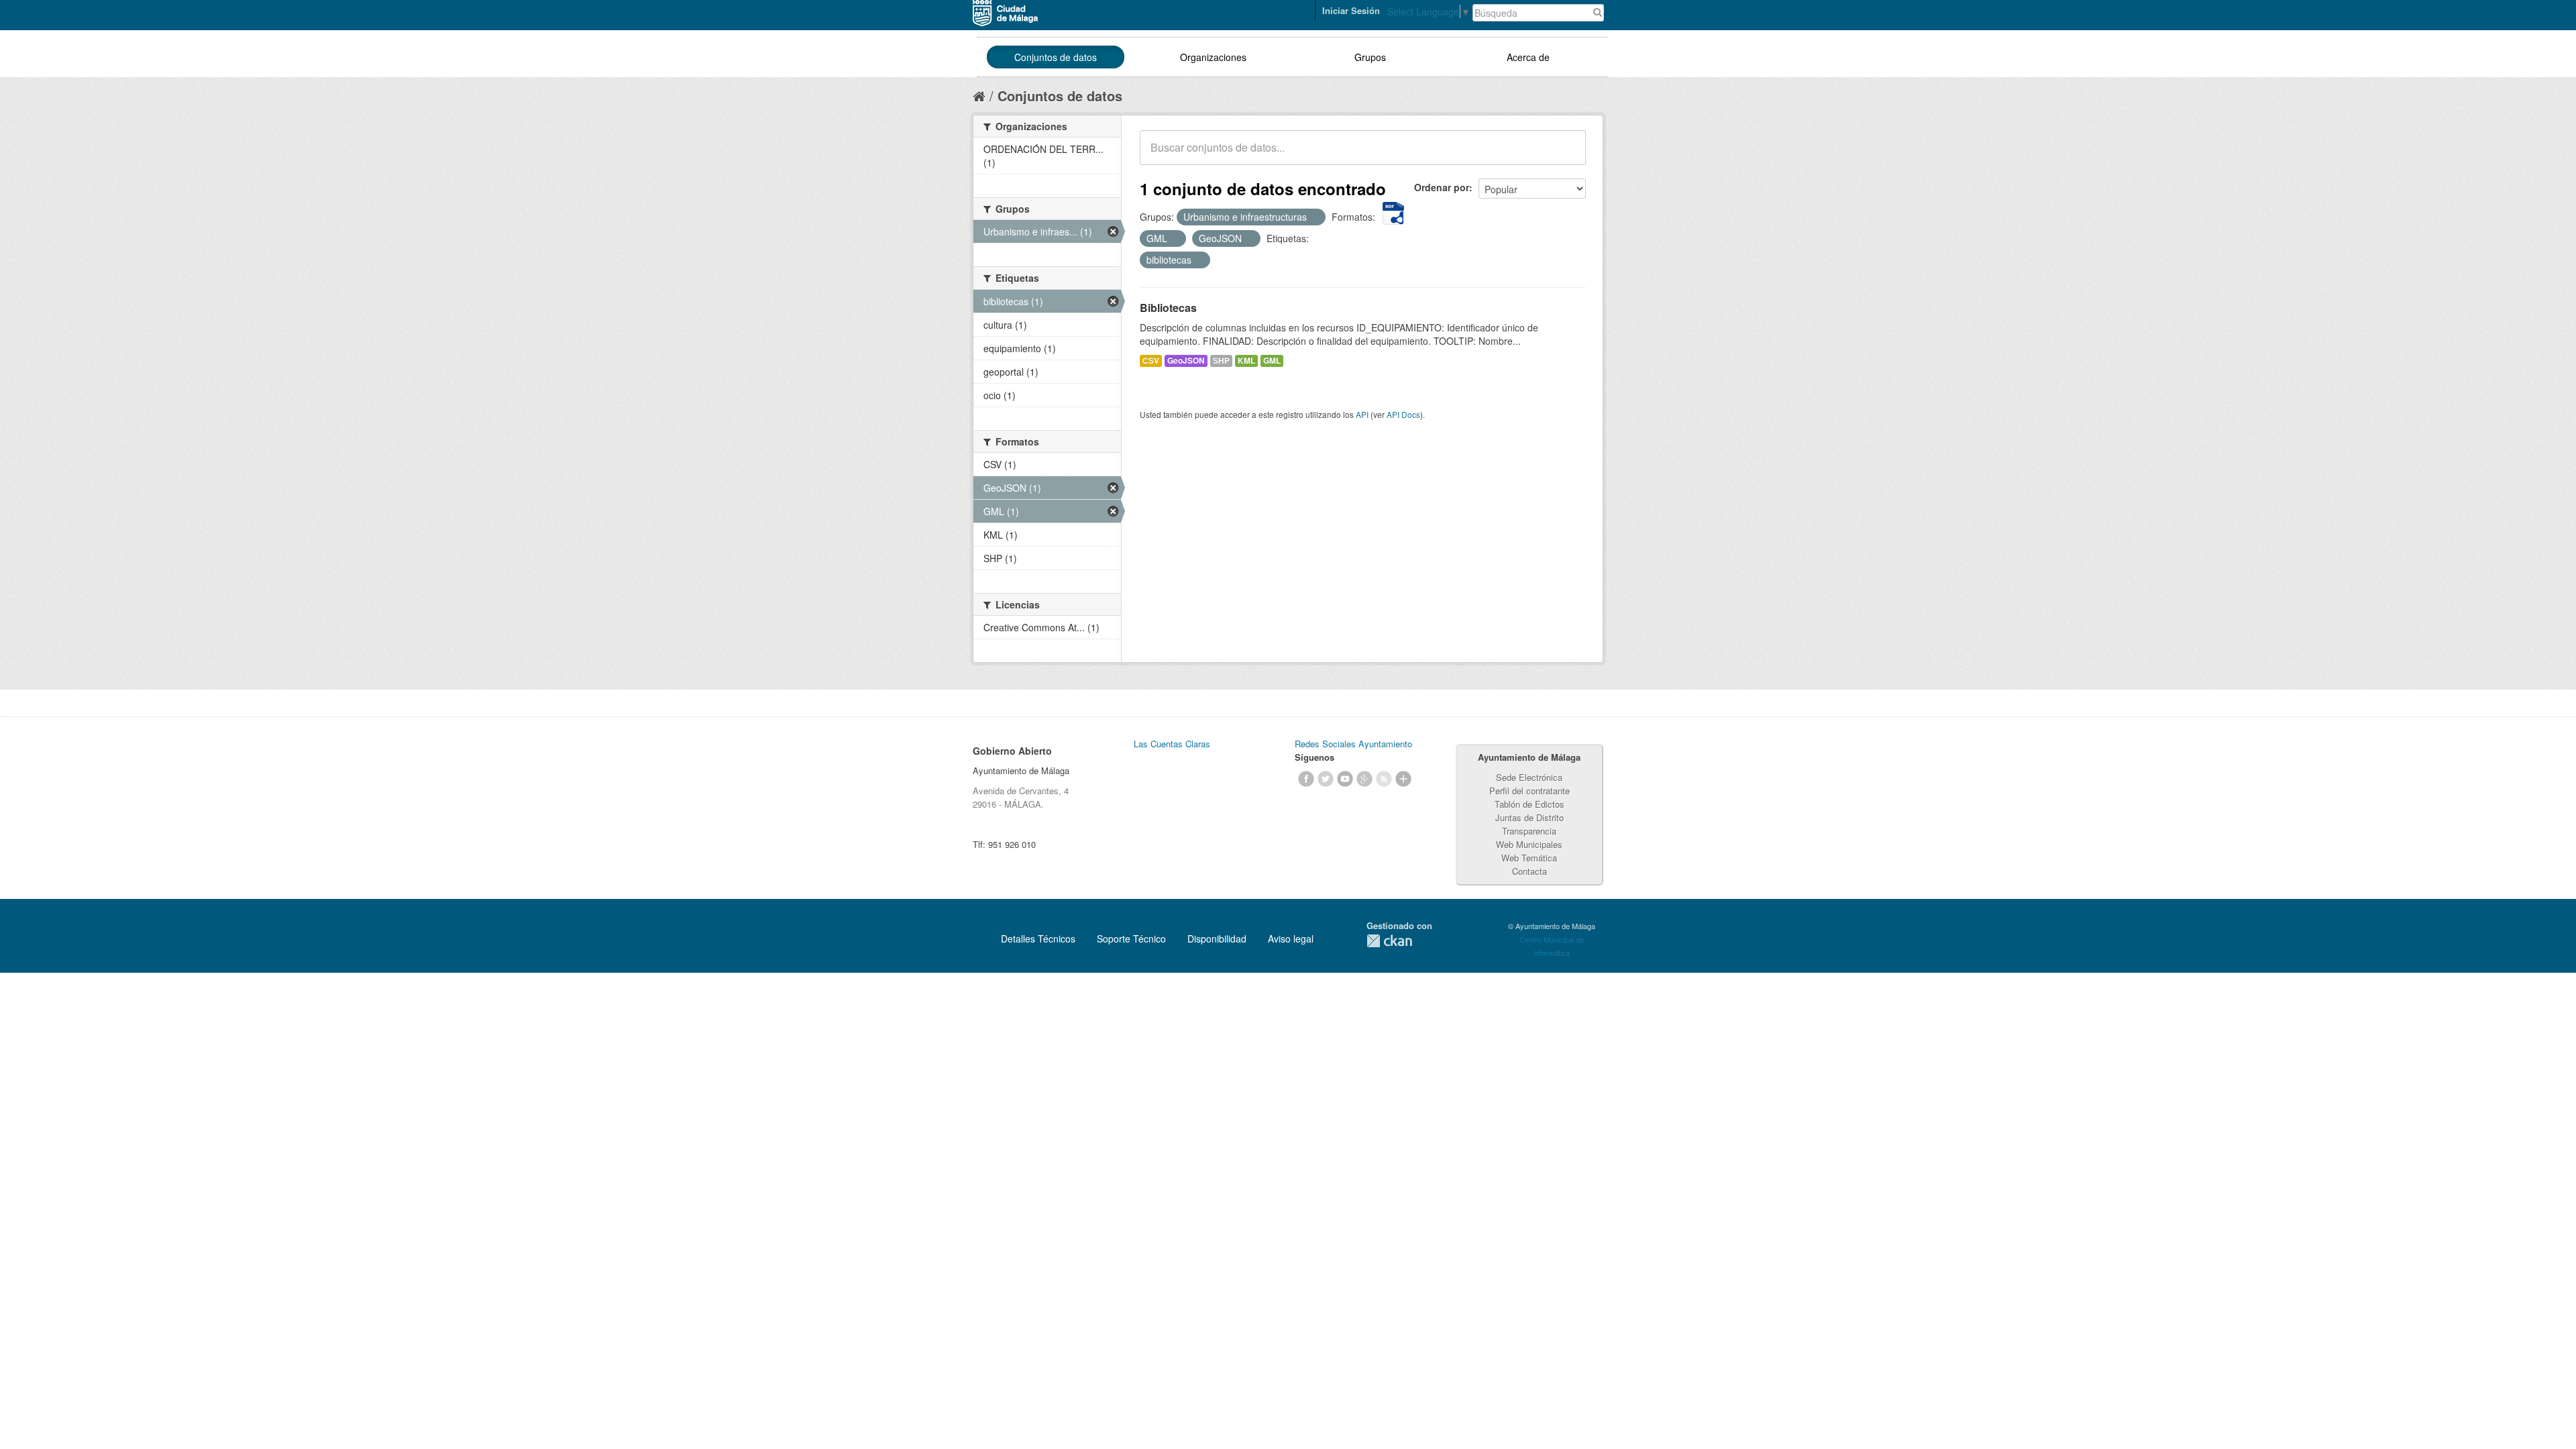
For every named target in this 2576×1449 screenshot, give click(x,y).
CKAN (1389, 941)
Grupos (1370, 57)
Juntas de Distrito (1529, 817)
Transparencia (1529, 831)
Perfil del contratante (1529, 791)
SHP (1221, 361)
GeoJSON (1186, 361)
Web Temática (1529, 858)
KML (1246, 361)
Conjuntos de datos (1056, 57)
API (1362, 414)
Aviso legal (1291, 938)
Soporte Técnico (1131, 938)
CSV (1151, 361)
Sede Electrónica (1529, 777)
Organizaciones (1213, 57)
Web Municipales (1529, 844)
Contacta (1529, 871)
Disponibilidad (1217, 938)
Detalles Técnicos (1038, 938)
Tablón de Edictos (1529, 804)
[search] (1566, 155)
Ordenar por (1442, 187)
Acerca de (1528, 57)
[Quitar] (1314, 217)
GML (1272, 361)
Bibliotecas (1168, 308)
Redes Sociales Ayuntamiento (1353, 744)
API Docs (1403, 414)
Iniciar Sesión (1351, 10)
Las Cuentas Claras (1172, 744)
